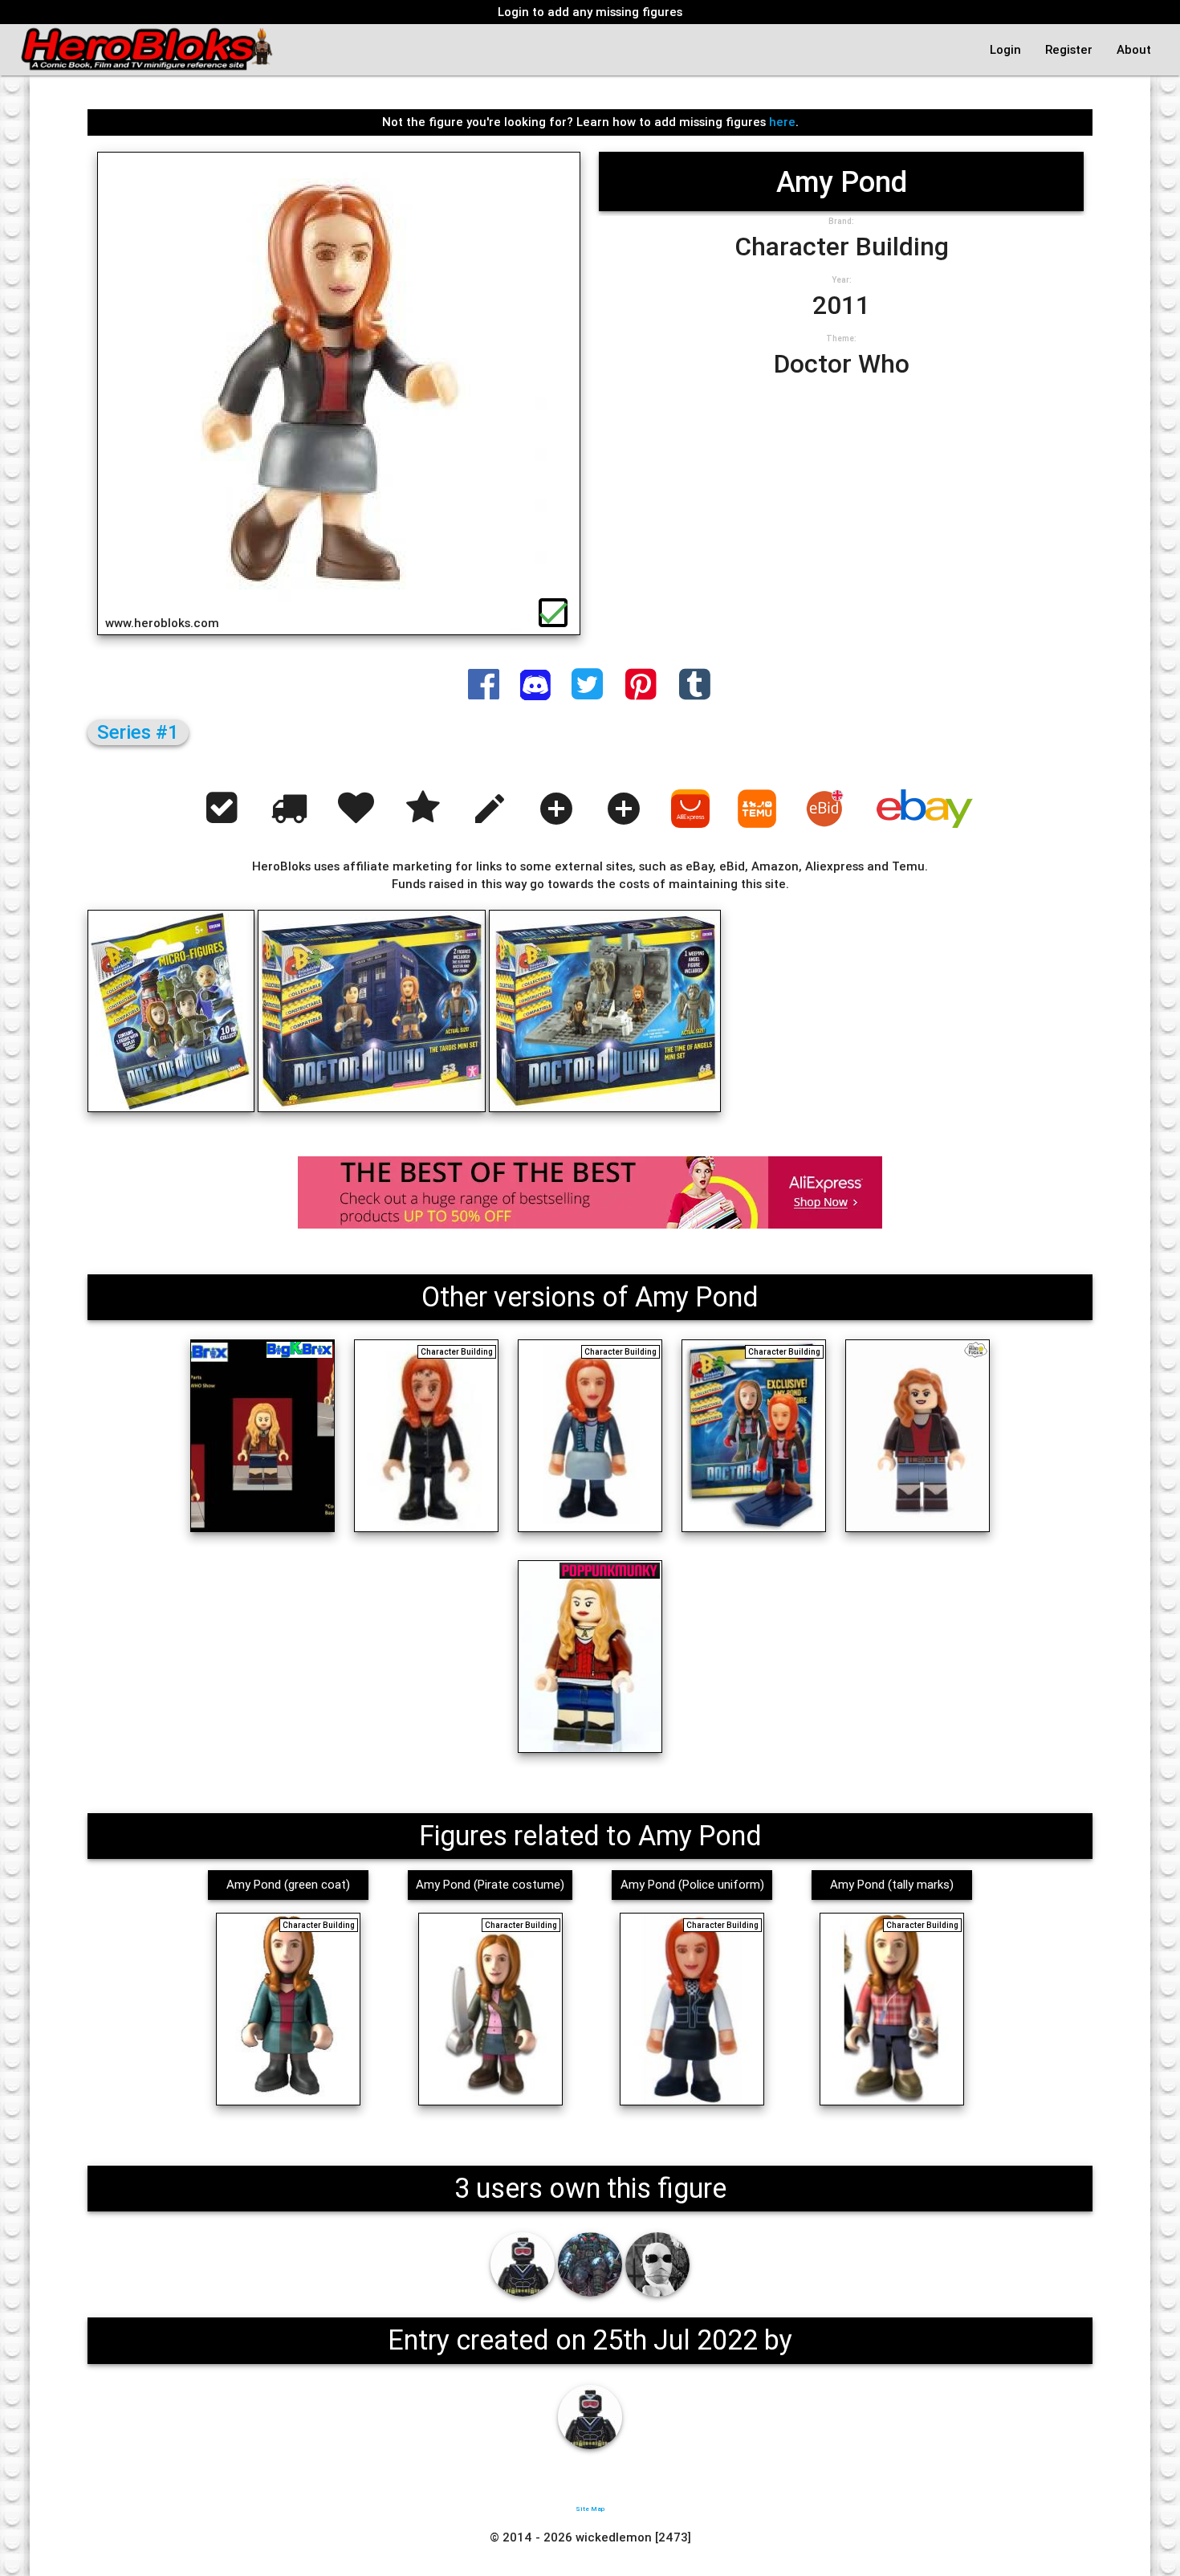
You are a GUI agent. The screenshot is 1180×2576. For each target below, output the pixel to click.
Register (1069, 49)
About (1134, 49)
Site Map (590, 2509)
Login (1005, 49)
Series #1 (138, 732)
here (782, 122)
